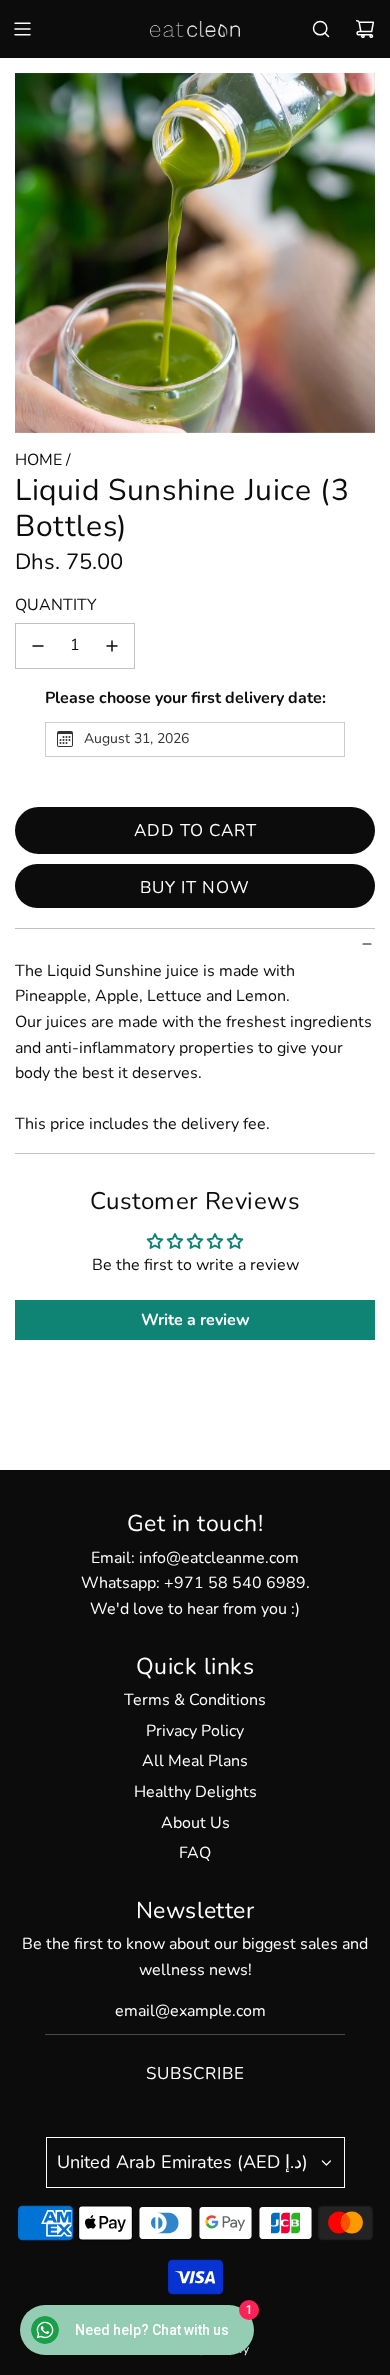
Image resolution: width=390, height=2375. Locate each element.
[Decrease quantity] (38, 646)
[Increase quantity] (112, 646)
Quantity (56, 605)
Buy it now (195, 887)
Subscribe (195, 2073)
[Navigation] (22, 29)
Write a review (195, 1320)
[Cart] (365, 29)
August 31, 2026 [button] (136, 738)
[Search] (321, 29)
